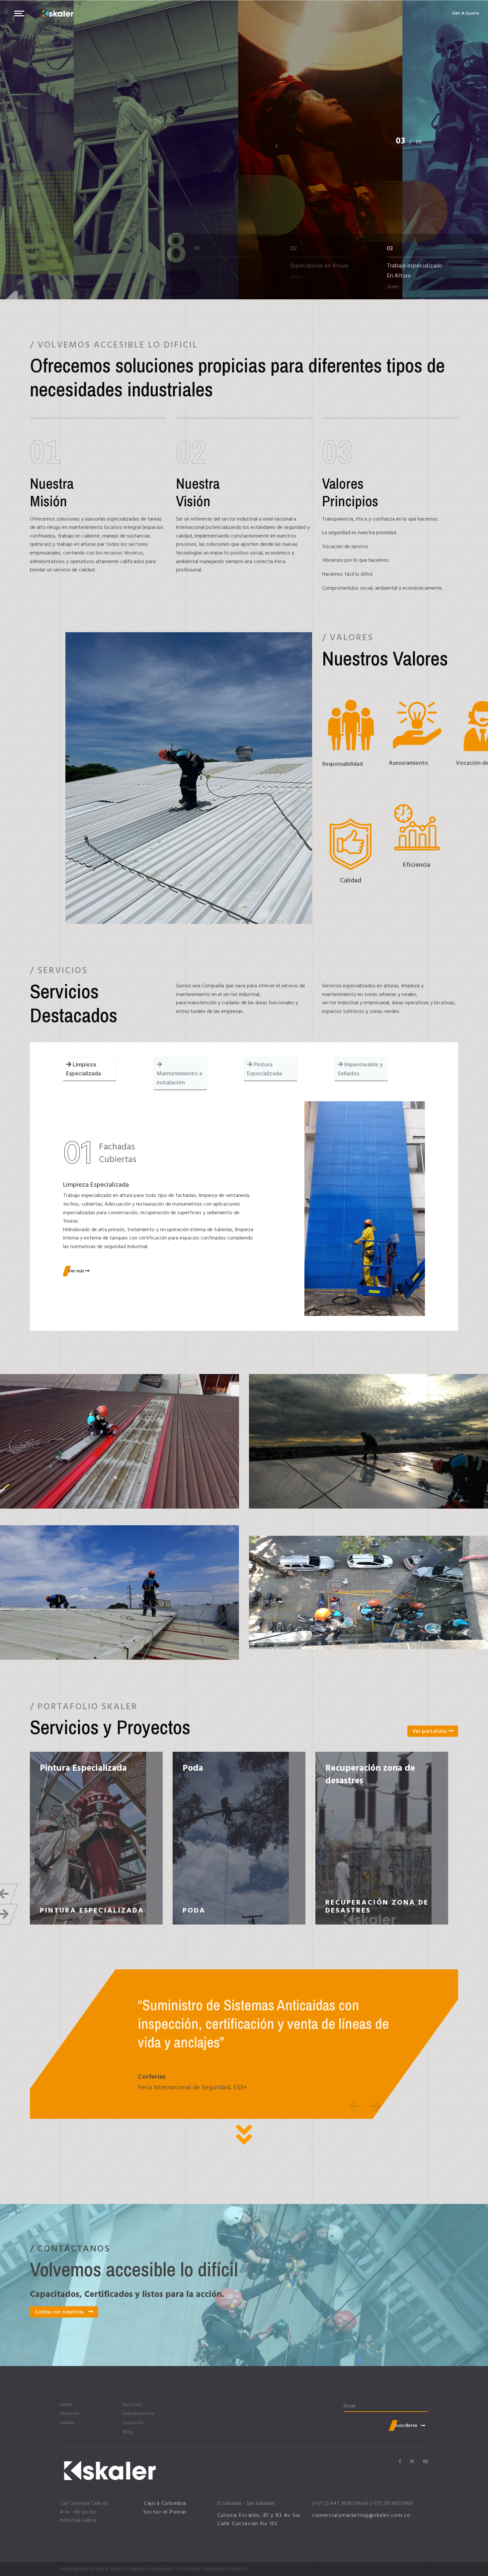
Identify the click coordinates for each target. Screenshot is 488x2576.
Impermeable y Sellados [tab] (360, 1069)
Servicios (132, 2405)
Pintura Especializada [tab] (264, 1069)
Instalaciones (209, 1768)
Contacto (133, 2423)
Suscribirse (406, 2425)
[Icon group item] (400, 2462)
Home (66, 2405)
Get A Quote (466, 13)
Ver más (77, 1271)
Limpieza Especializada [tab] (83, 1069)
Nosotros (69, 2414)
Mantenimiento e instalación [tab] (180, 1078)
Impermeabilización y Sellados (84, 1774)
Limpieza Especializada (372, 1768)
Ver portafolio (430, 1731)
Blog (128, 2432)
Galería (67, 2423)
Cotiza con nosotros (60, 2312)
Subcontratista (138, 2414)
